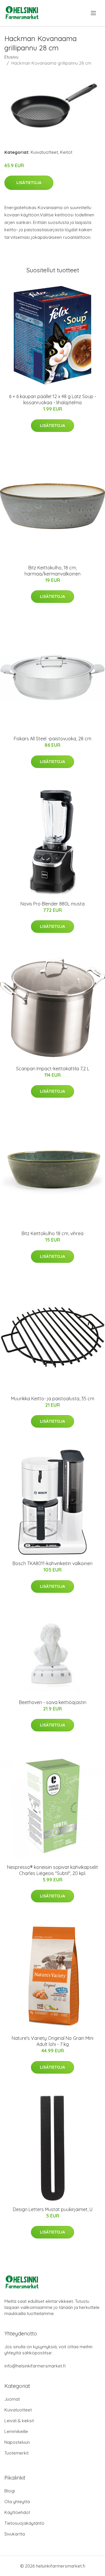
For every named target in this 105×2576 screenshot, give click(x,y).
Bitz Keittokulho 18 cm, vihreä (52, 1233)
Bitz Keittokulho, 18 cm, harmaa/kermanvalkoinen (52, 571)
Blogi (10, 2491)
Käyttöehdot (17, 2512)
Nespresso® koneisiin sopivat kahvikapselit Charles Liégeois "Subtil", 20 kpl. (52, 1870)
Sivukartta (15, 2534)
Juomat (12, 2399)
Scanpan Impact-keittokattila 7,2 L (53, 1069)
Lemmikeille (16, 2431)
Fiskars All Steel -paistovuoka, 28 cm (52, 739)
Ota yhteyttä (17, 2502)
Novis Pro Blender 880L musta (52, 904)
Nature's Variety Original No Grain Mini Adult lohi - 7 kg (52, 2041)
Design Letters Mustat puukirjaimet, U (53, 2209)
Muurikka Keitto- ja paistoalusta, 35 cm (53, 1399)
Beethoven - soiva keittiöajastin (53, 1702)
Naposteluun (17, 2442)
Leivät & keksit (19, 2421)
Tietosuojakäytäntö (24, 2523)
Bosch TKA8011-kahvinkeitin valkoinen (52, 1563)
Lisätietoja (29, 183)
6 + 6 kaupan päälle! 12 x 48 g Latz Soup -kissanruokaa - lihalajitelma (53, 399)
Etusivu (11, 57)
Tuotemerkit (16, 2453)
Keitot (66, 152)
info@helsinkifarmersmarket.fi (35, 2366)
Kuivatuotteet (44, 152)
